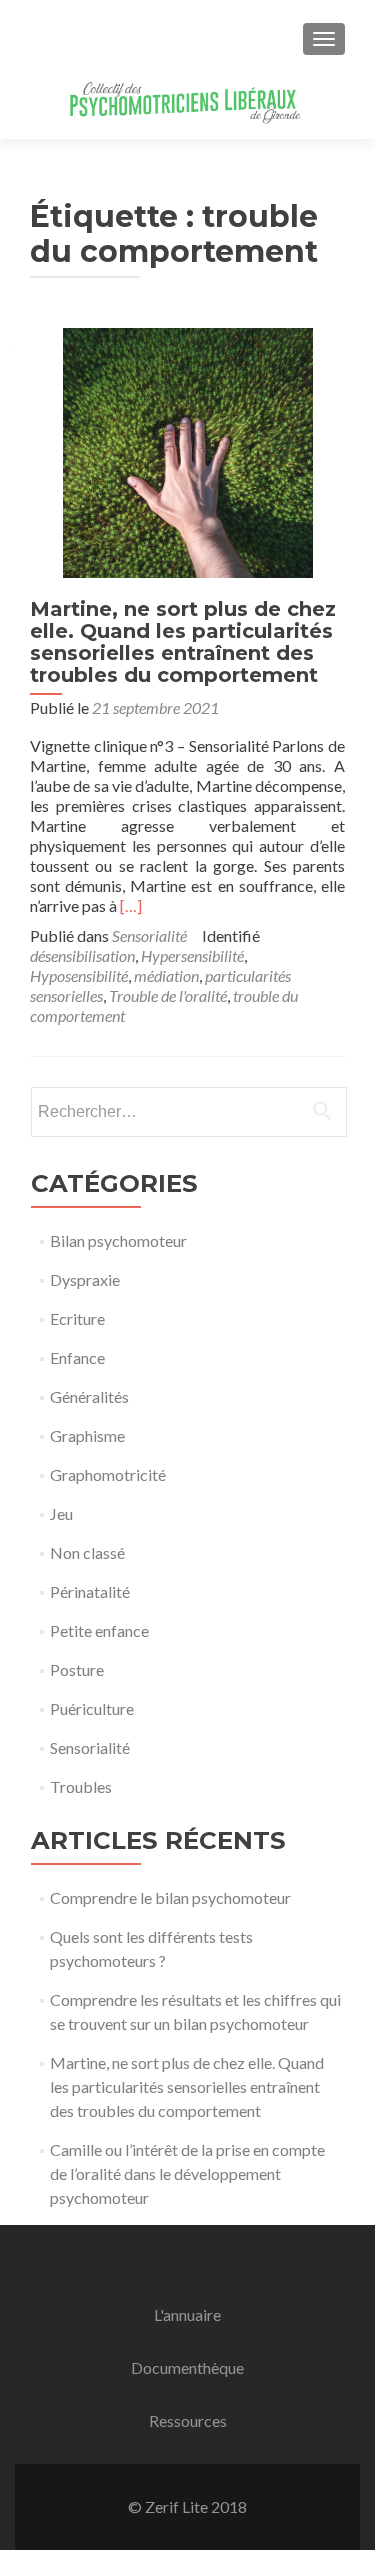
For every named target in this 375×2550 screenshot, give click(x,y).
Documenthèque (187, 2367)
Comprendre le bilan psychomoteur (170, 1897)
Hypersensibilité (192, 955)
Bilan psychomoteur (118, 1240)
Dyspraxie (85, 1279)
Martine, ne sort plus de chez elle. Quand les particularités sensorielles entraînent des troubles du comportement (183, 642)
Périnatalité (90, 1591)
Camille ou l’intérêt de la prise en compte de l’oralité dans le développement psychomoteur (187, 2173)
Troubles (81, 1786)
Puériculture (92, 1708)
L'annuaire (187, 2314)
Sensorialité (149, 935)
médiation (166, 975)
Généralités (89, 1396)
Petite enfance (99, 1630)
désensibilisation (82, 955)
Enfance (77, 1357)
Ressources (188, 2420)
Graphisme (87, 1435)
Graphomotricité (108, 1474)
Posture (77, 1669)
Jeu (61, 1513)
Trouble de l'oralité (168, 995)
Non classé (87, 1552)
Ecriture (77, 1318)
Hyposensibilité (79, 975)
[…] (131, 905)
